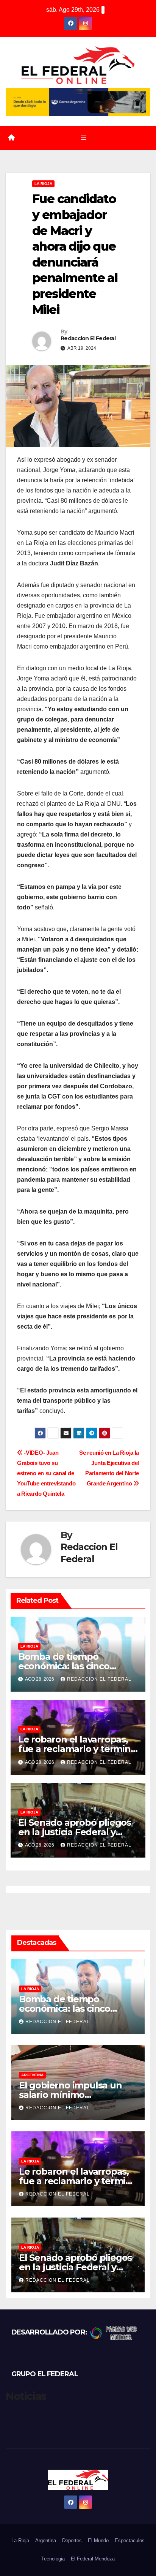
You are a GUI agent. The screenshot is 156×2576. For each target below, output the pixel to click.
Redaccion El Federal (88, 338)
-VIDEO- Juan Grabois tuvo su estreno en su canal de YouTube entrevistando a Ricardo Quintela (46, 1473)
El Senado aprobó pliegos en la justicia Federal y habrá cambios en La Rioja (76, 1832)
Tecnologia (53, 2559)
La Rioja (43, 184)
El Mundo (98, 2540)
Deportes (72, 2540)
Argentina (32, 2075)
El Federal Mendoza (93, 2559)
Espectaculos (130, 2540)
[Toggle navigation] (83, 138)
